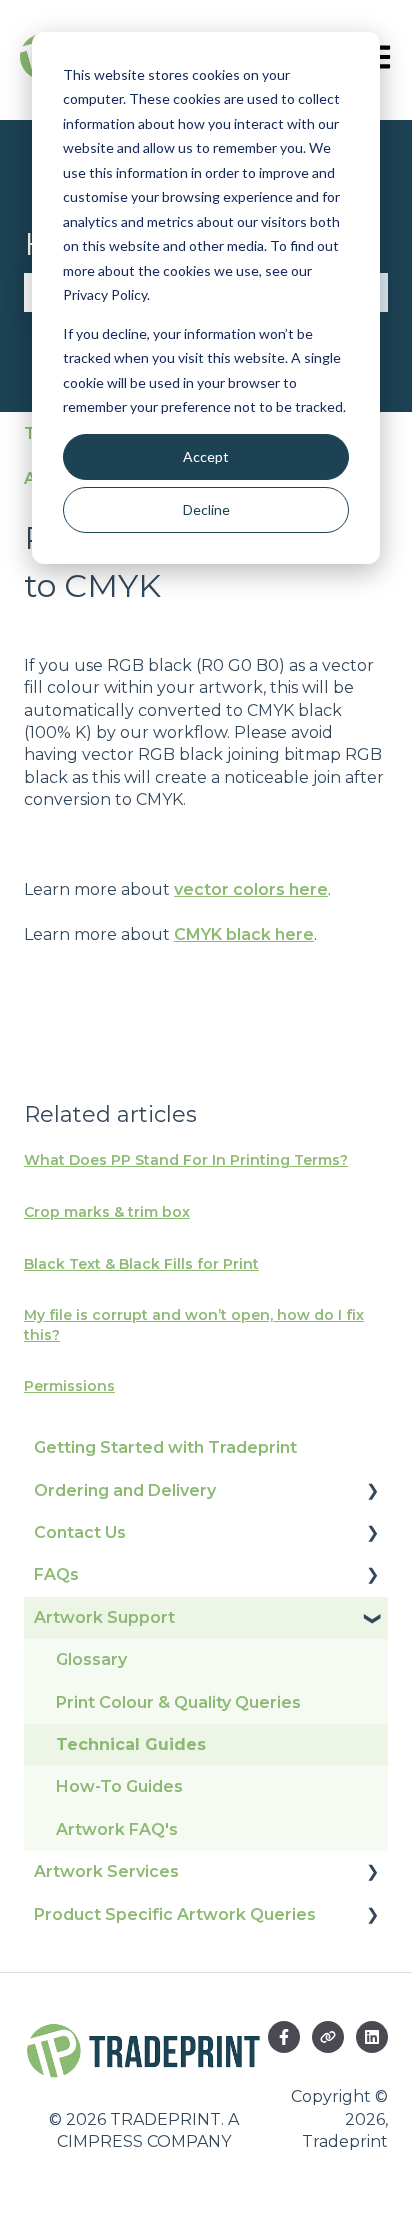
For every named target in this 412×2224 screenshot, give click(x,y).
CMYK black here (244, 934)
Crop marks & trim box (107, 1212)
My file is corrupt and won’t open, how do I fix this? (194, 1325)
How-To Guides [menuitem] (119, 1786)
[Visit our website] (328, 2037)
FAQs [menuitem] (56, 1574)
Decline (206, 509)
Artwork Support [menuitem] (104, 1617)
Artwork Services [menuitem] (106, 1871)
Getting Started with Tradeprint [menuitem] (165, 1447)
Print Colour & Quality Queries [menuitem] (178, 1702)
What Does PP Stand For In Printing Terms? (186, 1160)
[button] (372, 1492)
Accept (206, 456)
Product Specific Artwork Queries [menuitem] (175, 1914)
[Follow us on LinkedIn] (372, 2037)
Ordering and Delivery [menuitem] (125, 1490)
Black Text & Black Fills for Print (141, 1264)
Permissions (69, 1386)
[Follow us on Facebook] (284, 2037)
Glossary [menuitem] (91, 1659)
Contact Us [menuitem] (80, 1532)
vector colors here (251, 889)
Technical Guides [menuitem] (131, 1744)
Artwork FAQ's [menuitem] (117, 1829)
